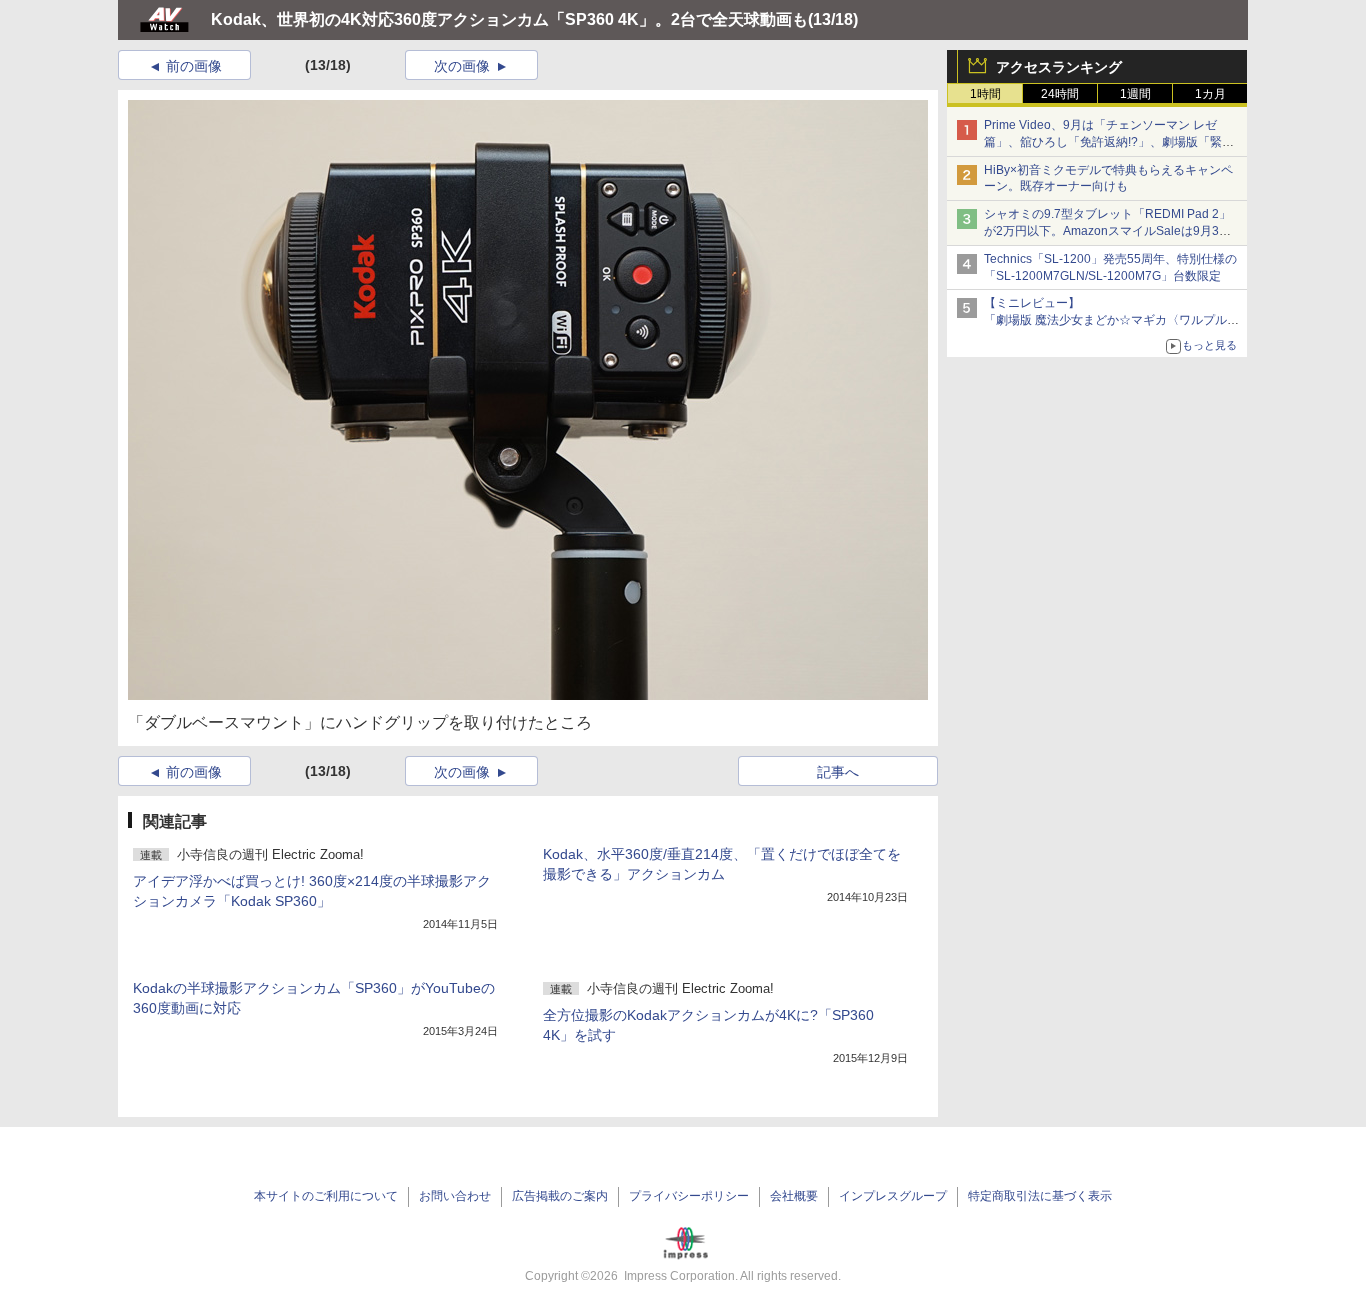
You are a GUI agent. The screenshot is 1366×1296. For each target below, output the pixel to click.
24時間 (1060, 94)
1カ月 (1210, 94)
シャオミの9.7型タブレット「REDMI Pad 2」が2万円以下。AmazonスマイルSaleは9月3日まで (1107, 231)
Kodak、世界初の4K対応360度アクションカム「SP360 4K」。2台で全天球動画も (509, 19)
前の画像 (194, 66)
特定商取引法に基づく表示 (1040, 1196)
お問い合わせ (455, 1196)
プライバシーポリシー (689, 1196)
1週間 (1135, 94)
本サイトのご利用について (326, 1196)
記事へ (838, 772)
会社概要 (794, 1196)
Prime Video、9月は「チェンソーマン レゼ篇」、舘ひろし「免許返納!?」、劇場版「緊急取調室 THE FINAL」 (1109, 142)
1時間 (985, 94)
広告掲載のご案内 (560, 1196)
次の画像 (462, 66)
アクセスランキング (1059, 67)
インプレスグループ (893, 1196)
